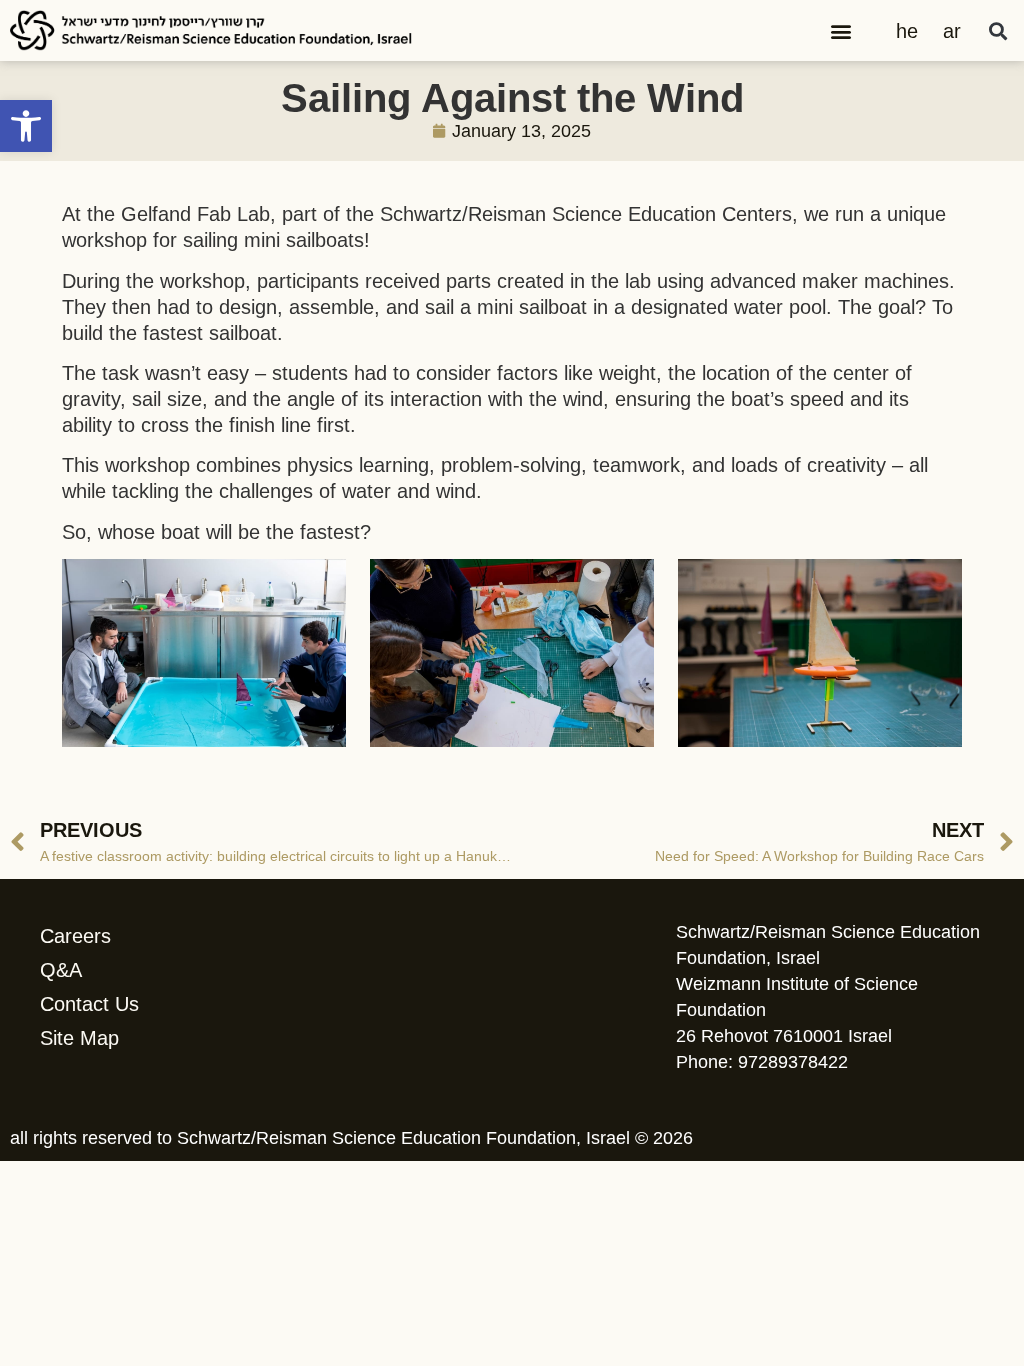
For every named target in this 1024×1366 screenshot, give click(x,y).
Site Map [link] (79, 1038)
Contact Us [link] (89, 1004)
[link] (26, 126)
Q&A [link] (61, 970)
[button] (841, 30)
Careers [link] (75, 936)
